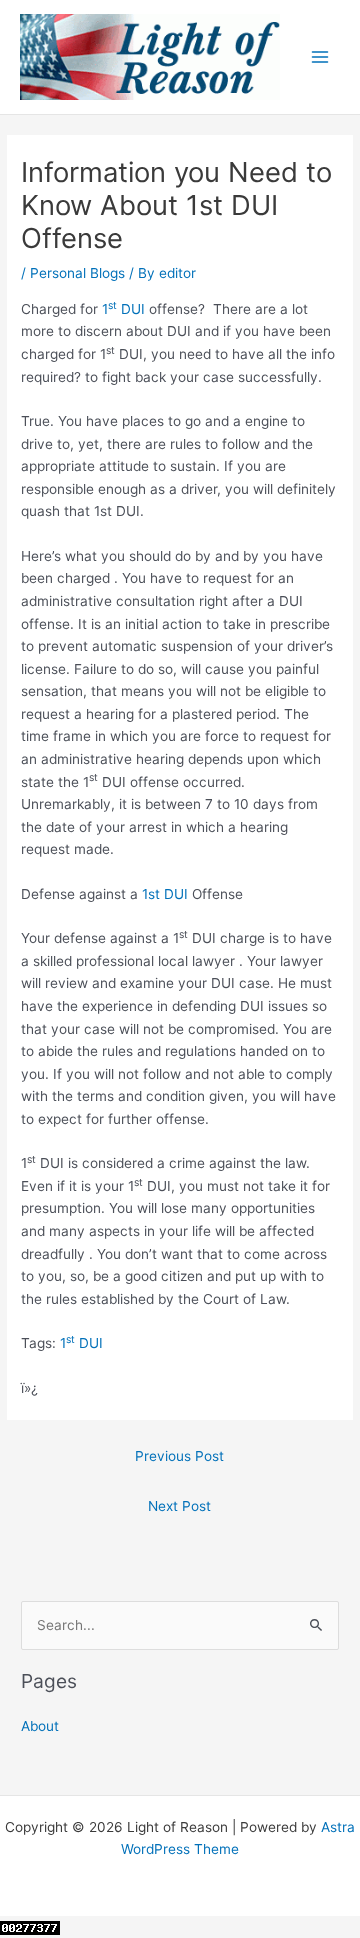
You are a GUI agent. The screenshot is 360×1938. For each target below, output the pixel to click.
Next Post (179, 1506)
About (40, 1726)
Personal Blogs (77, 273)
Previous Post (179, 1456)
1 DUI (123, 309)
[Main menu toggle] (320, 57)
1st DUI (165, 894)
